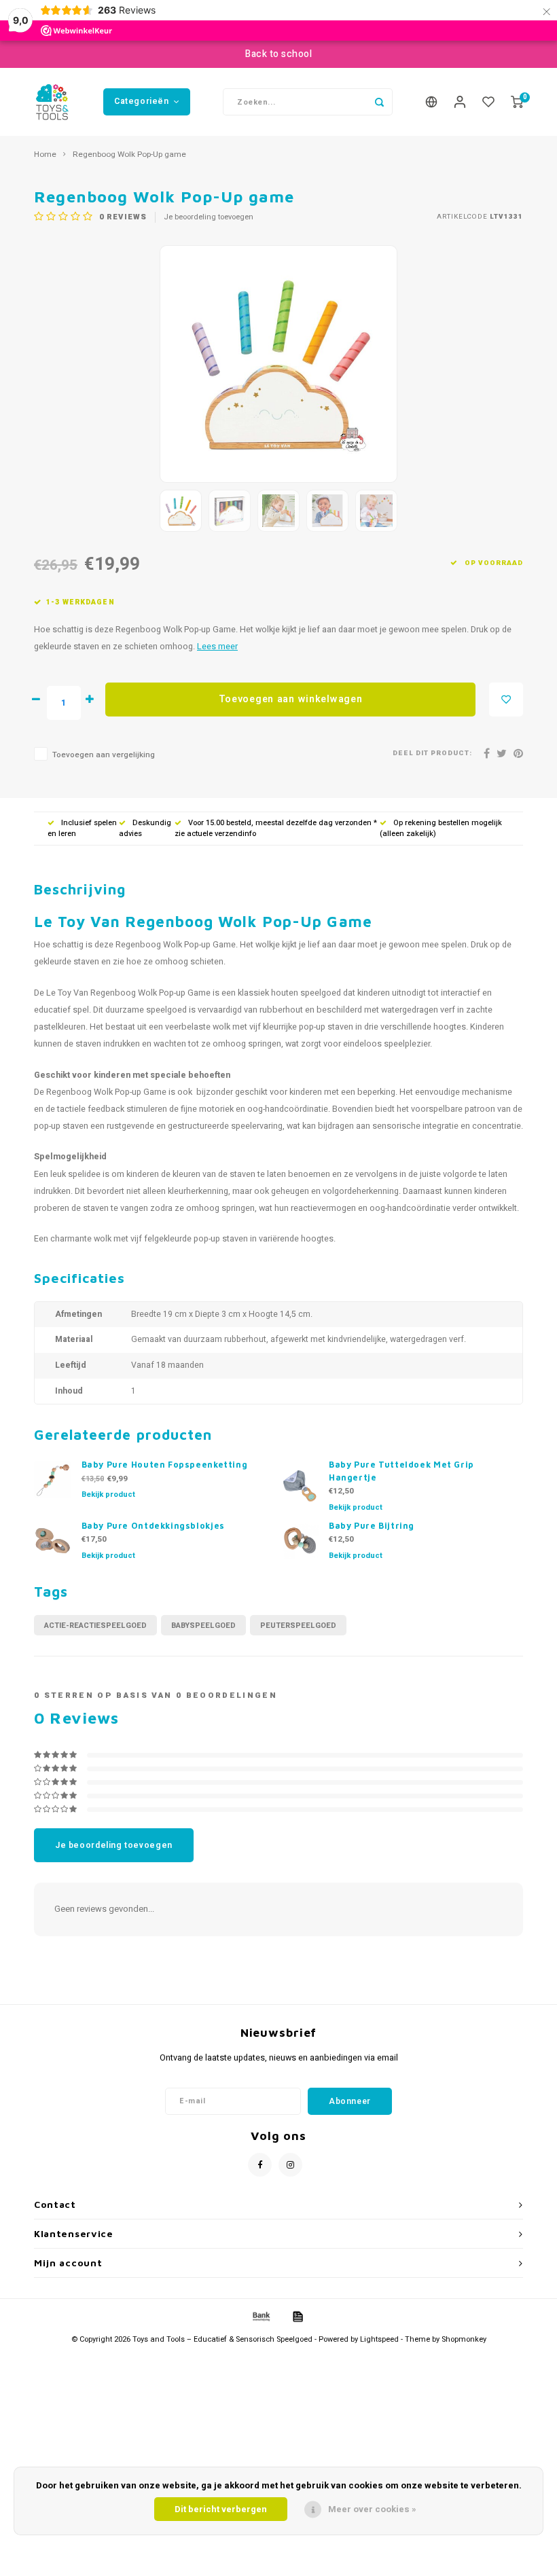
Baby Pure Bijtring (372, 1526)
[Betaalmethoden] (260, 2316)
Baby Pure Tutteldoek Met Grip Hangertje (401, 1471)
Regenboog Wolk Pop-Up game (129, 155)
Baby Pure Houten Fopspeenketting (165, 1465)
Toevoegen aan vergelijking (104, 755)
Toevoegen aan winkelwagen (291, 699)
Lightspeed (379, 2339)
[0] (517, 102)
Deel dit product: (432, 754)
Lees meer (217, 647)
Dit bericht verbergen (221, 2509)
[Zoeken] (379, 102)
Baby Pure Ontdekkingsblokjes (153, 1526)
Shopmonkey (464, 2339)
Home (45, 155)
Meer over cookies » (372, 2509)
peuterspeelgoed (298, 1626)
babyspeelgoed (203, 1626)
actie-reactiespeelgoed (95, 1626)
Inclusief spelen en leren (82, 828)
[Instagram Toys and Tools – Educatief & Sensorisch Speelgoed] (290, 2165)
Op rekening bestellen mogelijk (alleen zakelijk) (441, 828)
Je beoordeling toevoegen (209, 217)
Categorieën (142, 101)
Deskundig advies (145, 828)
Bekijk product (108, 1494)
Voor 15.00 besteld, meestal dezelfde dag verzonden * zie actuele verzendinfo (276, 828)
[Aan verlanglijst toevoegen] (506, 700)
